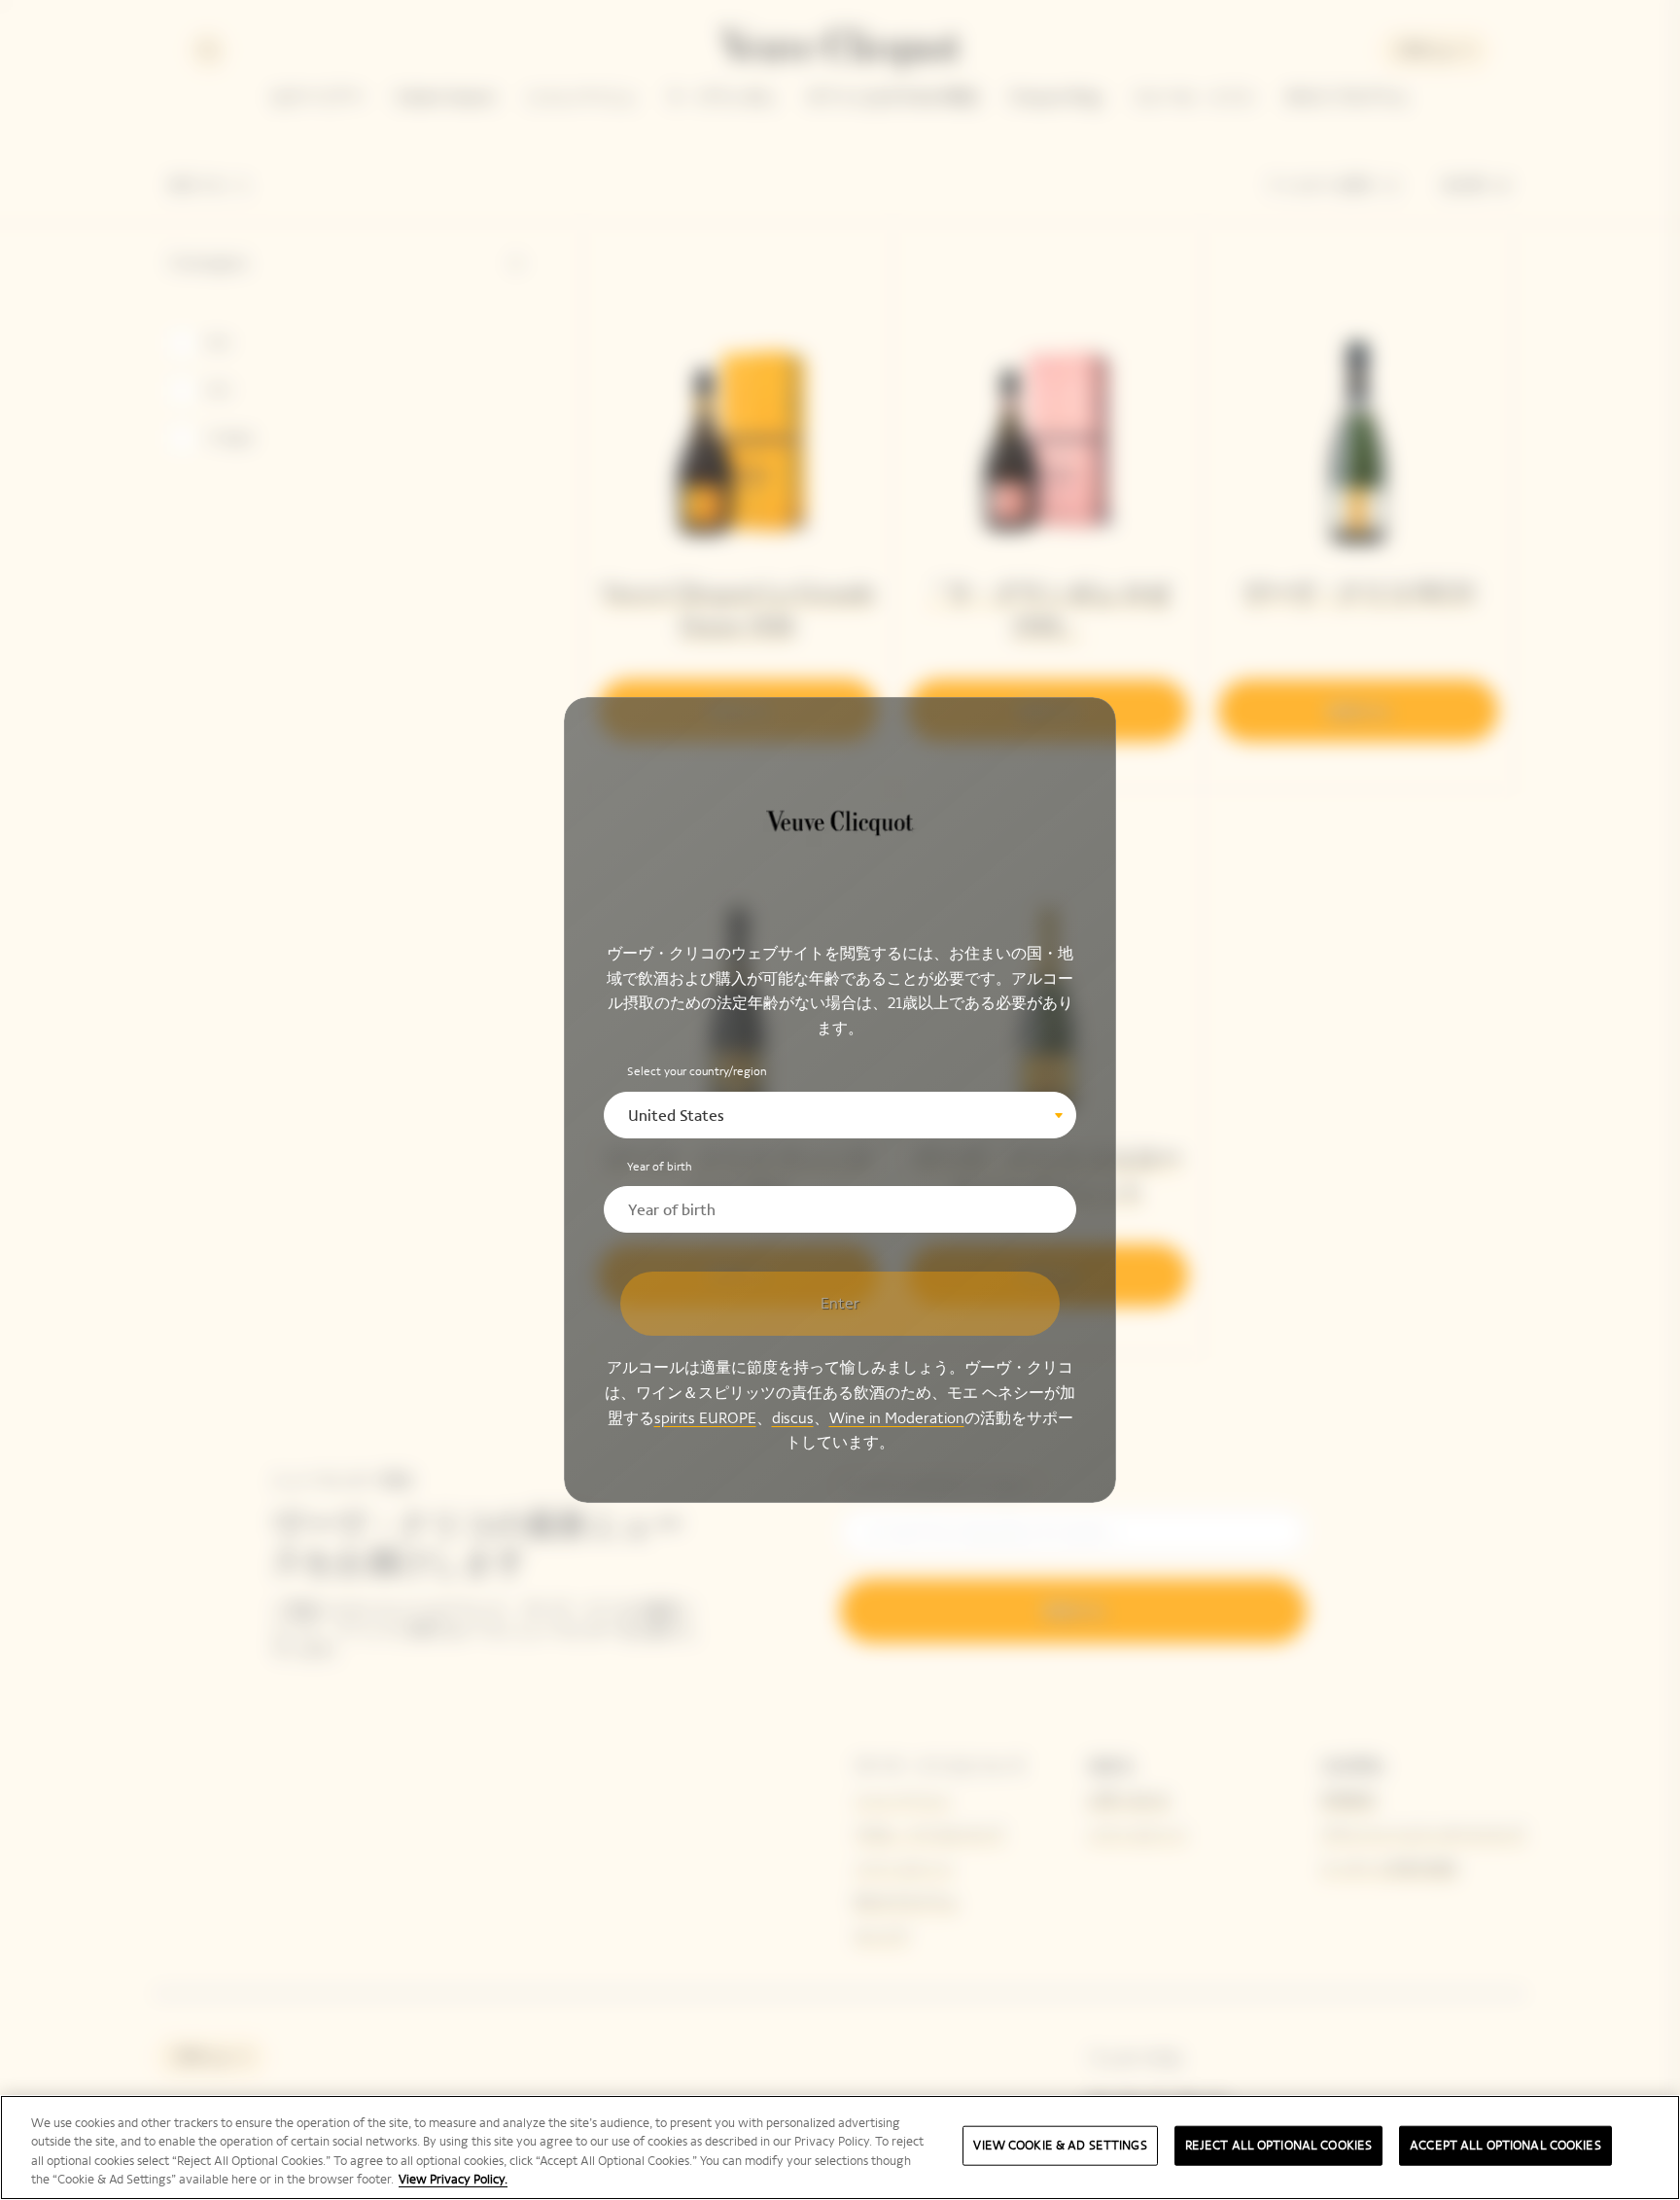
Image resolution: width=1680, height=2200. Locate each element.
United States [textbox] (676, 1116)
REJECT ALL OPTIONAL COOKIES (1279, 2146)
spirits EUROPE (705, 1418)
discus (793, 1418)
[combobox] (840, 1115)
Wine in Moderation (897, 1418)
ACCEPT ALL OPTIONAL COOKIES (1505, 2146)
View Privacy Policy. (453, 2180)
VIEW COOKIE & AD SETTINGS (1060, 2146)
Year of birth (660, 1168)
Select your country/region (697, 1072)
